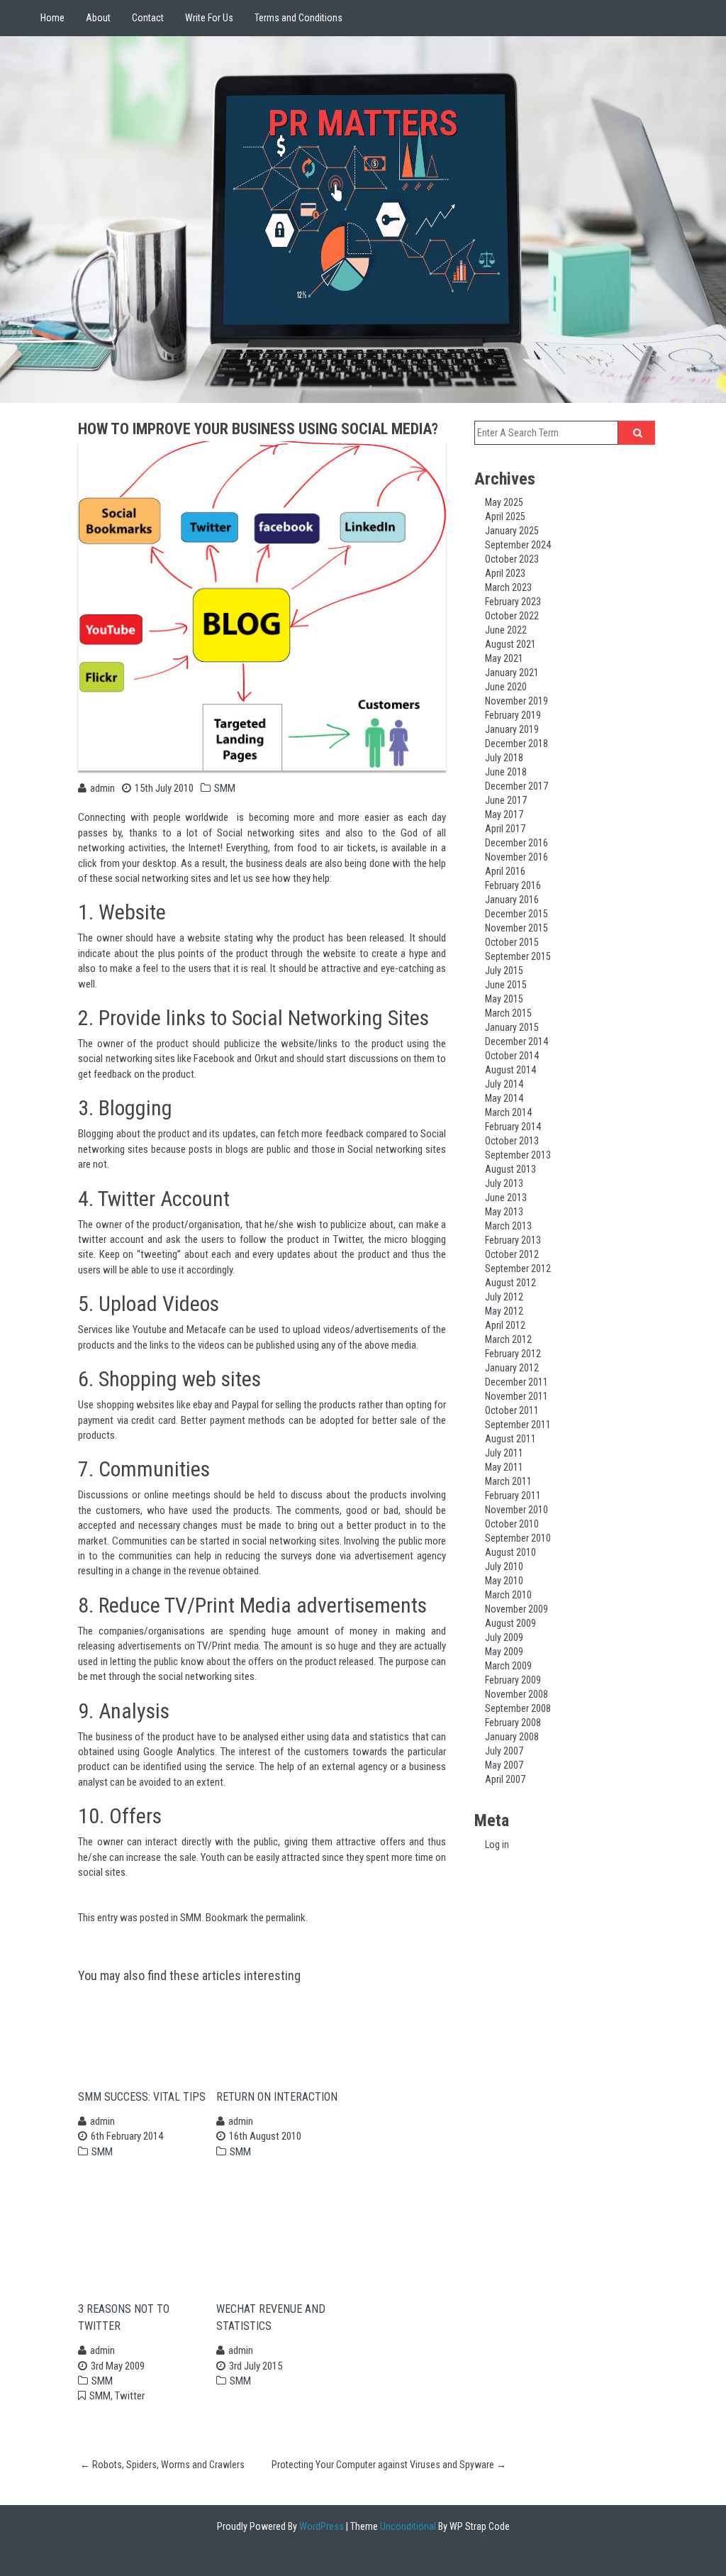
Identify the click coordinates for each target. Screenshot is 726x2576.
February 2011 (513, 1496)
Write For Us (209, 18)
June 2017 (506, 800)
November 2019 (516, 701)
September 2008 (518, 1708)
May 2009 (504, 1652)
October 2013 (512, 1141)
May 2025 (504, 502)
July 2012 (504, 1297)
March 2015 (508, 1013)
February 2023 (513, 602)
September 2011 (518, 1425)
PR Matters (363, 123)
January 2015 (512, 1027)
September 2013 (518, 1155)
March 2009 (508, 1666)
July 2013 (504, 1183)
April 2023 (505, 573)
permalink (286, 1918)
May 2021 (504, 658)
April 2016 (505, 871)
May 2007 (504, 1765)
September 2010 (518, 1538)
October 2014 (512, 1056)
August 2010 (510, 1552)
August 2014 (510, 1070)
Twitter (130, 2396)
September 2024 (518, 545)
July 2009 (504, 1637)
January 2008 (512, 1737)
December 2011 (516, 1382)
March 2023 (508, 587)
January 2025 (512, 531)
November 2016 (516, 857)
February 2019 (513, 715)
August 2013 (510, 1169)
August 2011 (510, 1439)
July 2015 (504, 971)
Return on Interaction (277, 2097)
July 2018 (504, 758)
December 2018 (516, 743)
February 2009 (513, 1680)
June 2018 (506, 772)
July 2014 (504, 1084)
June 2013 (506, 1198)
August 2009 (510, 1623)
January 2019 (512, 729)
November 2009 (516, 1609)
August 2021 (510, 644)
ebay (202, 1405)
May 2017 (504, 814)
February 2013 (513, 1240)
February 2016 (513, 885)
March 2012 (508, 1339)
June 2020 (506, 687)
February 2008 (513, 1723)
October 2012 (512, 1254)
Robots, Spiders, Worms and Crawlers (162, 2465)
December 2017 (516, 786)
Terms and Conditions (298, 18)
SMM (225, 788)
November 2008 (516, 1694)
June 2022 (506, 630)
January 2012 (512, 1368)
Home (52, 18)
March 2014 (508, 1112)
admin (102, 788)
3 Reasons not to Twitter (124, 2317)
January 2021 (512, 673)
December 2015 (516, 914)
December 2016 (516, 843)
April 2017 (505, 829)
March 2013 (508, 1226)
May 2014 (504, 1098)
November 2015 (516, 928)
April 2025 (505, 516)
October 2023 (512, 559)
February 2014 (513, 1127)
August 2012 (510, 1283)
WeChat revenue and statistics (271, 2317)
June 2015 (506, 985)
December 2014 (516, 1041)
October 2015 (512, 942)
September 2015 (518, 956)
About (98, 18)
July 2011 (504, 1453)
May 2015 (504, 999)
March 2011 (508, 1481)
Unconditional (407, 2526)
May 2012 (504, 1311)
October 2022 (512, 616)
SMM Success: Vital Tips (142, 2097)
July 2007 (504, 1751)
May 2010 (504, 1581)
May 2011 (504, 1467)
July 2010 (504, 1566)
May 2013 (504, 1212)
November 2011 (516, 1396)
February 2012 (513, 1354)
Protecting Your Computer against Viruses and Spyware (389, 2465)
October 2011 (512, 1410)
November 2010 (516, 1510)
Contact (148, 18)
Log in (497, 1845)
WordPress (320, 2526)
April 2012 (505, 1325)
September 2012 (518, 1268)
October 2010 (512, 1524)
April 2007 (505, 1779)
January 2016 (512, 900)
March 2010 (508, 1595)
